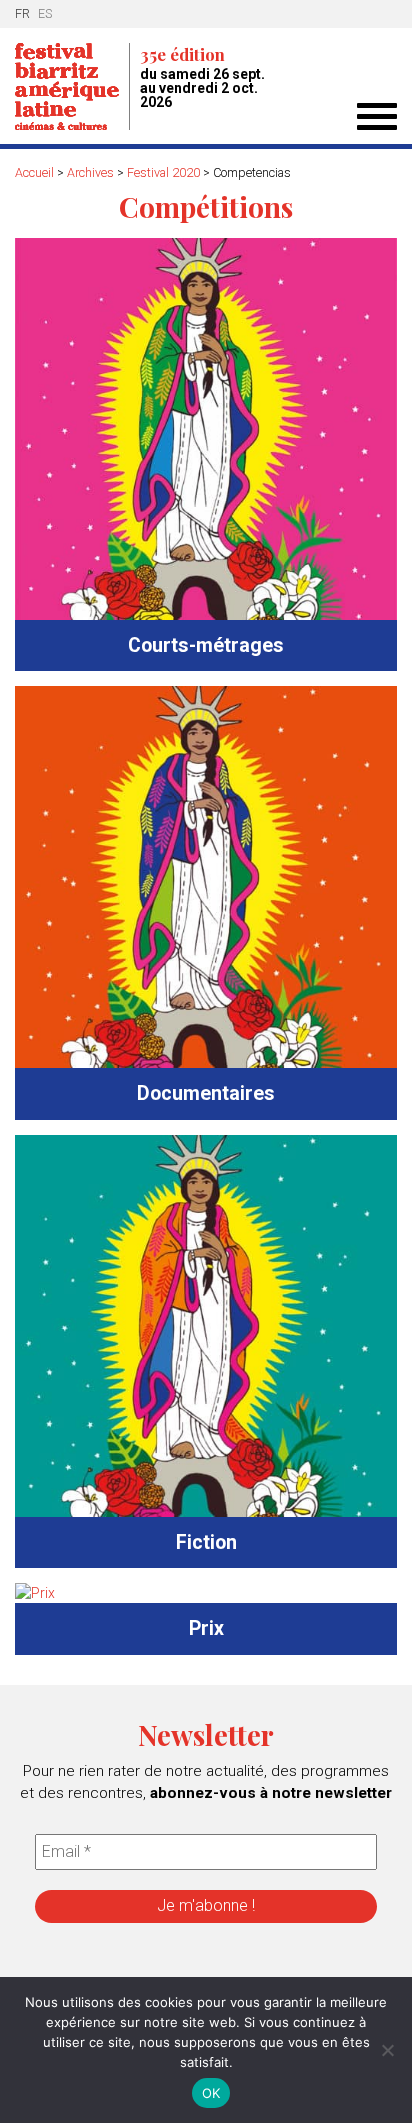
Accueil (34, 172)
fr (22, 13)
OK (211, 2093)
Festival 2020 (163, 172)
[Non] (387, 2050)
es (45, 13)
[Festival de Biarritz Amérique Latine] (72, 86)
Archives (90, 172)
